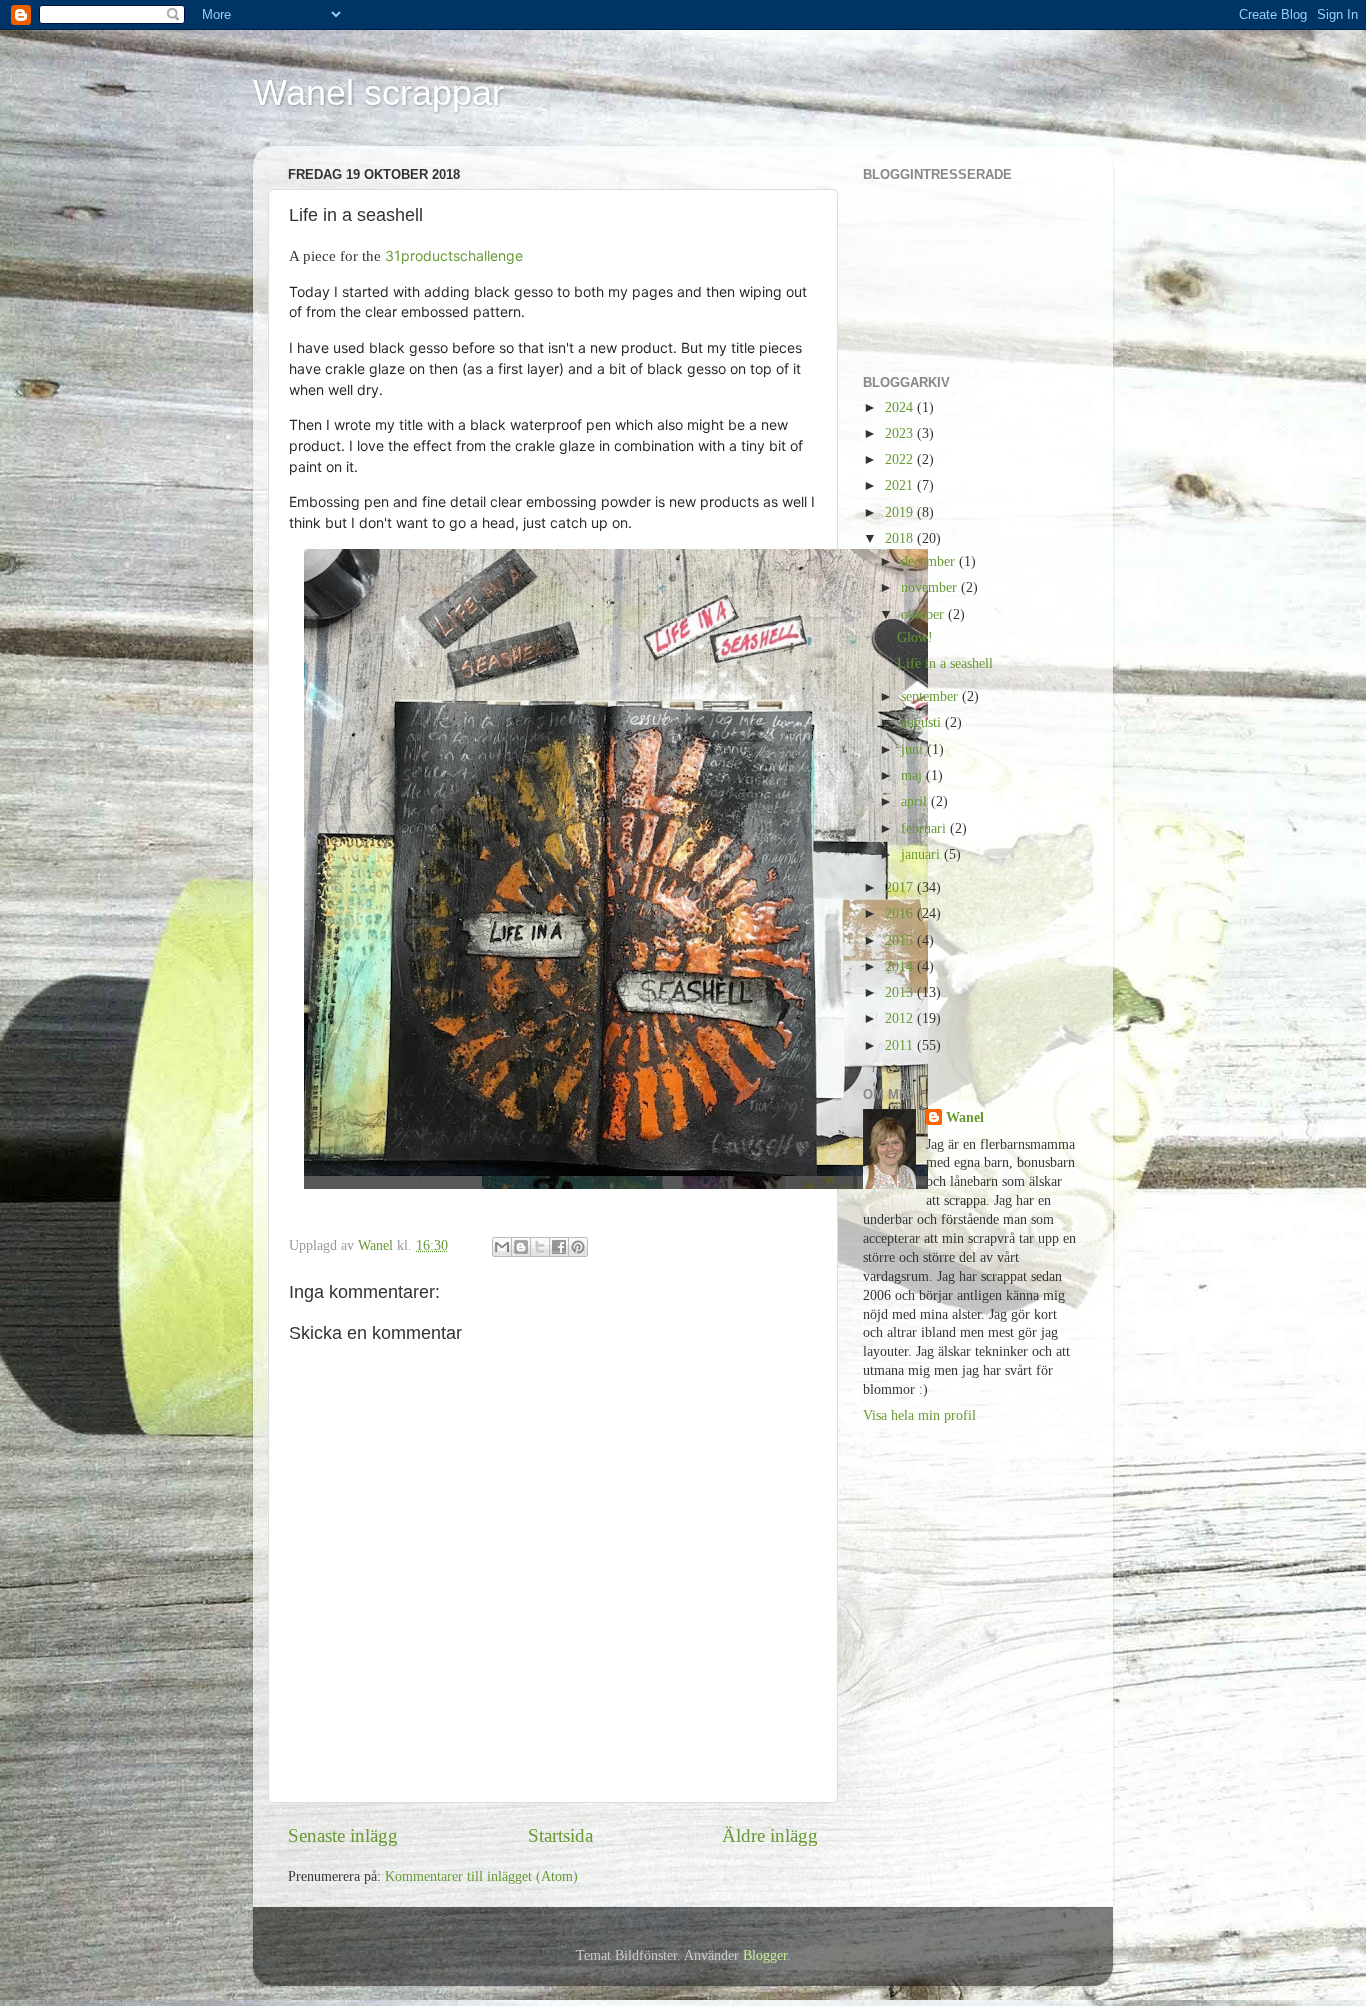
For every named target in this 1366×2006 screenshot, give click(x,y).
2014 (901, 966)
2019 (901, 512)
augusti (923, 722)
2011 (901, 1045)
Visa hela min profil (919, 1415)
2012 (901, 1018)
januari (922, 854)
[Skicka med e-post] (502, 1247)
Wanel (965, 1117)
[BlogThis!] (521, 1247)
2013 (901, 992)
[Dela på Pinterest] (578, 1247)
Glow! (915, 637)
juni (914, 749)
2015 (901, 940)
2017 (901, 887)
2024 (901, 407)
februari (925, 828)
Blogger (765, 1955)
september (931, 696)
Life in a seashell (945, 663)
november (931, 587)
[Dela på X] (540, 1247)
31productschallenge (454, 255)
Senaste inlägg (343, 1835)
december (930, 561)
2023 (901, 433)
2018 (901, 538)
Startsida (560, 1835)
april (916, 801)
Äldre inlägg (770, 1835)
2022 (901, 459)
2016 (901, 913)
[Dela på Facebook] (559, 1247)
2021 (901, 485)
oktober (924, 614)
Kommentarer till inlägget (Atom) (481, 1876)
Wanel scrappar (378, 92)
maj (913, 775)
